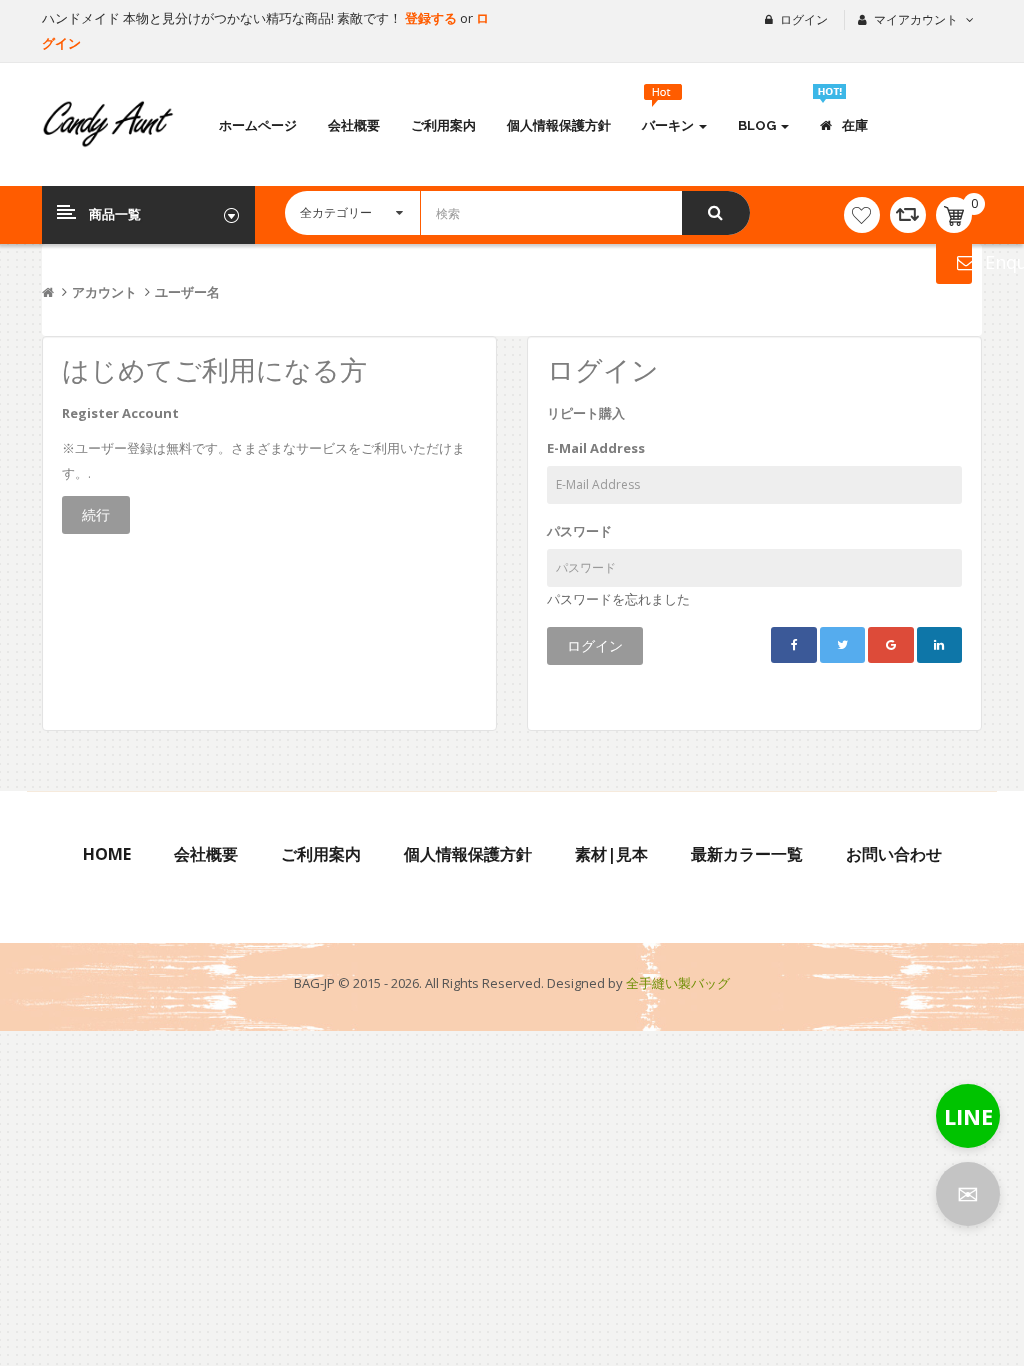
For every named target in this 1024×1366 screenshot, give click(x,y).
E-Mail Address (596, 448)
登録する (432, 18)
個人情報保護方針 (468, 854)
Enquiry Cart (954, 262)
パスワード (579, 531)
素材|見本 (611, 854)
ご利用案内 (321, 854)
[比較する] (908, 215)
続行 (96, 514)
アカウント (104, 292)
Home (107, 854)
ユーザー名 (187, 292)
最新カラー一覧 (747, 854)
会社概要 (206, 854)
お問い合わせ (894, 854)
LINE (968, 1116)
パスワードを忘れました (618, 599)
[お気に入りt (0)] (862, 215)
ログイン (804, 19)
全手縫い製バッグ (678, 983)
